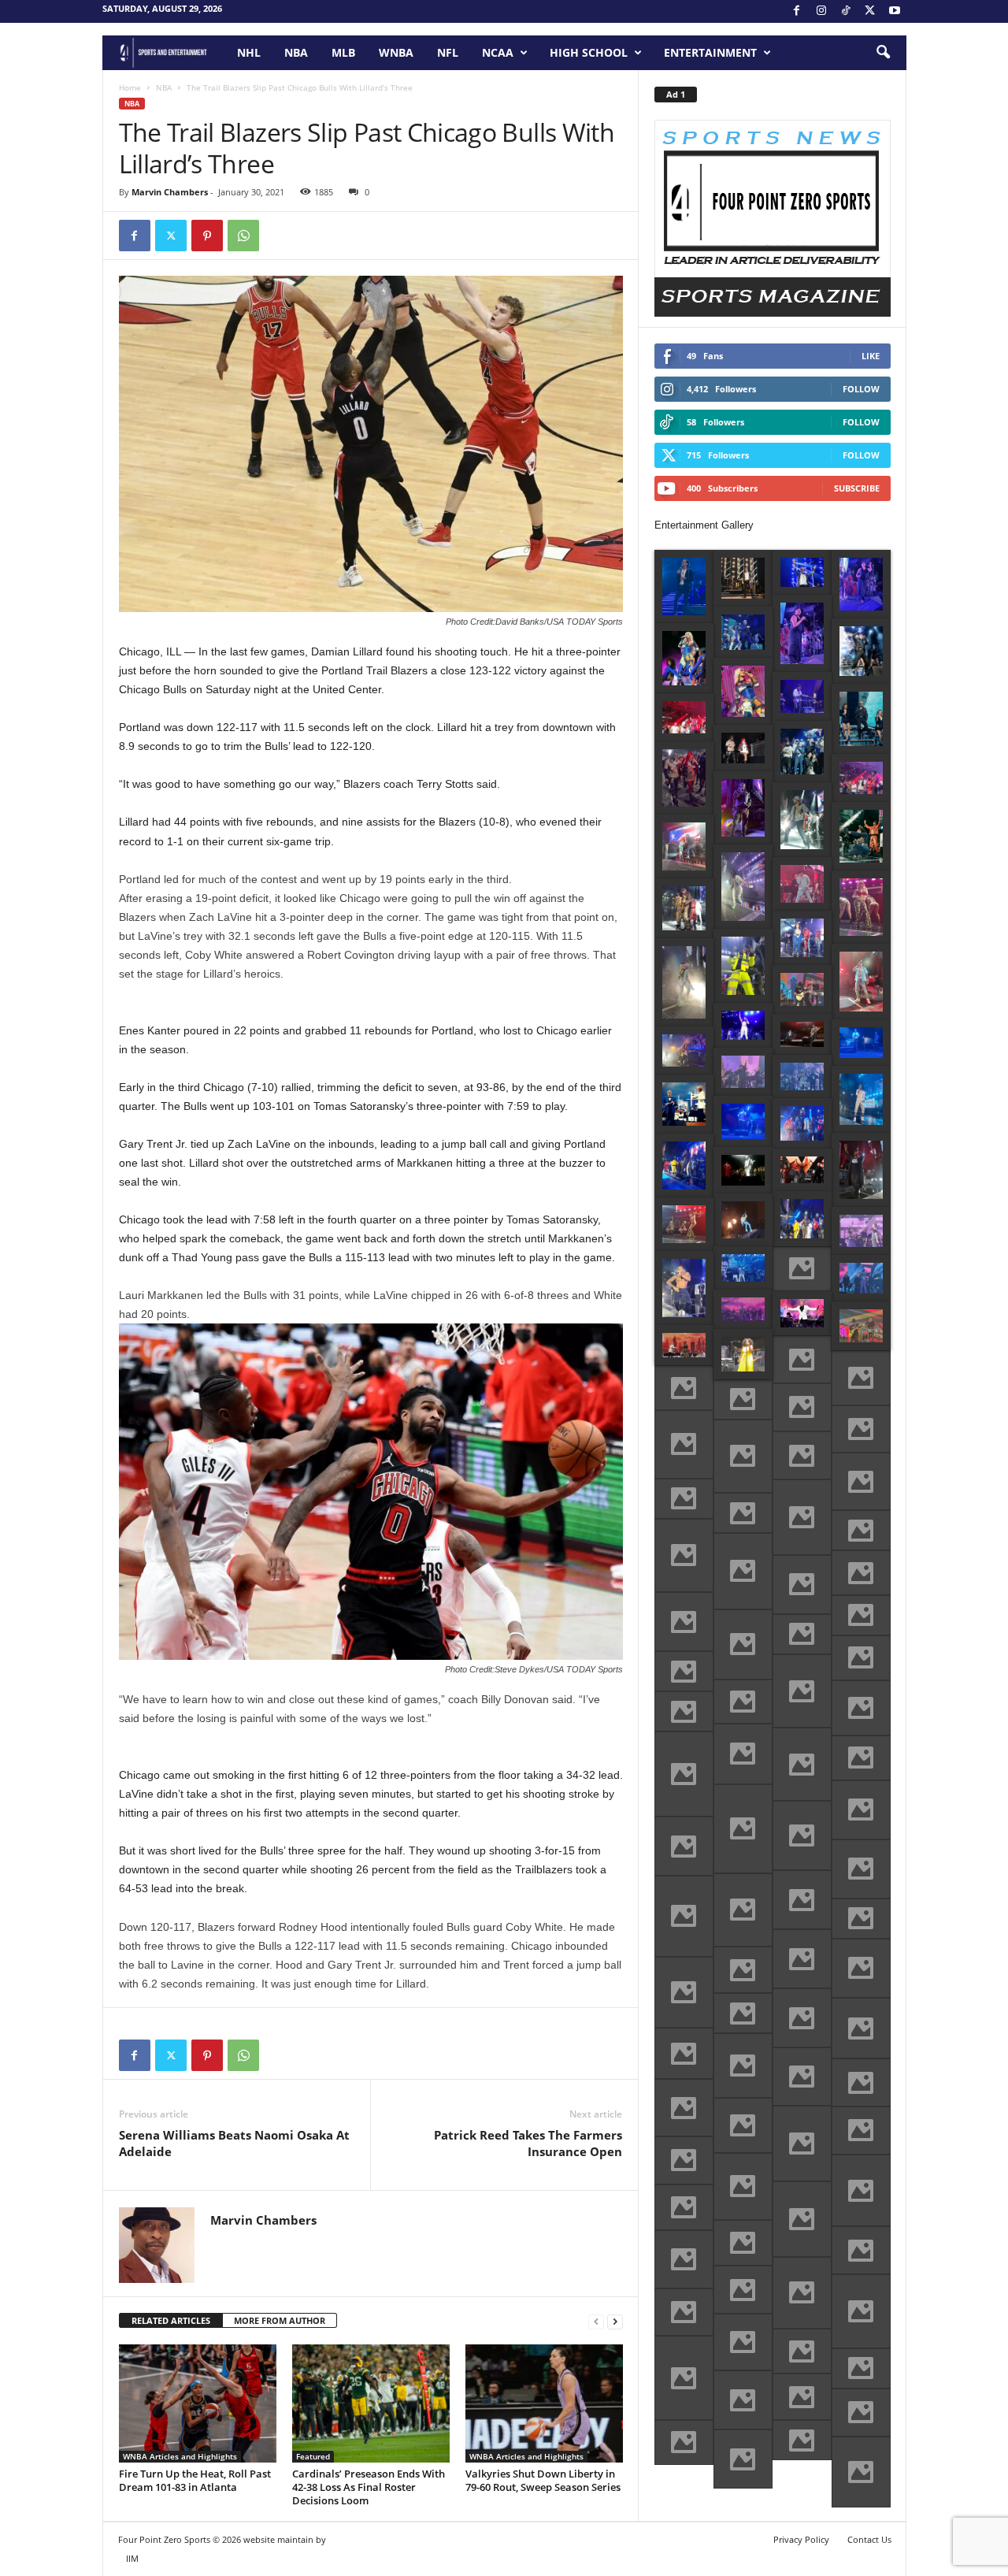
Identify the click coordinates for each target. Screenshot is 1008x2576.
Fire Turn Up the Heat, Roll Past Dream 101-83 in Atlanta (195, 2480)
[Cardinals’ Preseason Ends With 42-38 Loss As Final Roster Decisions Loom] (371, 2403)
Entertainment (710, 52)
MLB (343, 52)
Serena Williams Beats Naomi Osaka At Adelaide (234, 2143)
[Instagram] (821, 11)
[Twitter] (171, 236)
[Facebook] (797, 11)
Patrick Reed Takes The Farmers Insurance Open (528, 2143)
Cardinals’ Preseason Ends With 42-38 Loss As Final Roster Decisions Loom (369, 2487)
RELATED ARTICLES (171, 2320)
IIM (132, 2558)
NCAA (498, 52)
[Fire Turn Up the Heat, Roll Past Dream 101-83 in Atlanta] (198, 2403)
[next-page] (615, 2321)
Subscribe (857, 488)
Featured (313, 2456)
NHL (249, 52)
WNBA (396, 52)
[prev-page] (596, 2321)
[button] (883, 53)
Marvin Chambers (170, 192)
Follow (861, 389)
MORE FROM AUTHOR (280, 2320)
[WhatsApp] (243, 236)
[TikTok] (846, 11)
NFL (448, 52)
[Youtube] (895, 11)
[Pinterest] (207, 236)
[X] (870, 11)
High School (589, 52)
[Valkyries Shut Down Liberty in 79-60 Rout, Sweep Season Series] (544, 2403)
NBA (296, 52)
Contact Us (869, 2539)
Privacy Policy (801, 2539)
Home (130, 87)
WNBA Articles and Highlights (180, 2456)
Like (871, 356)
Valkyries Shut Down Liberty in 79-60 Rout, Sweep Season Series (543, 2480)
